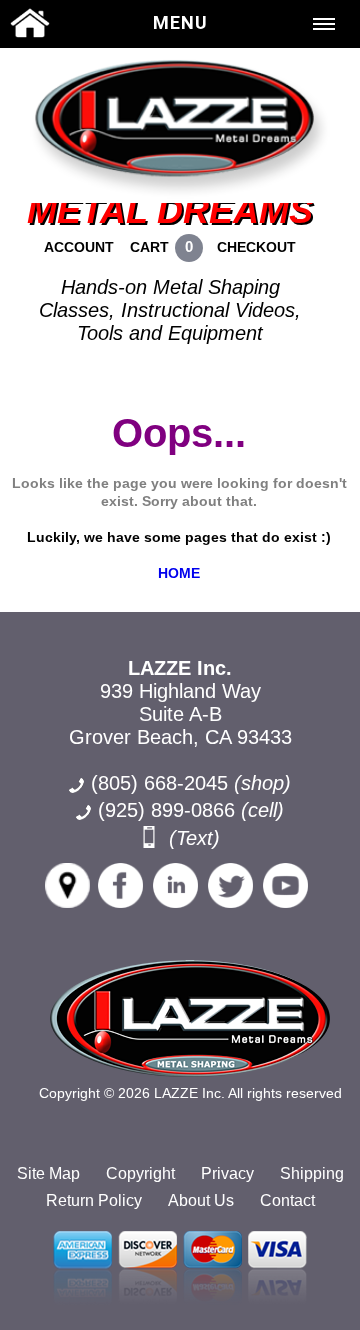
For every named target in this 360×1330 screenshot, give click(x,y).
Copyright (140, 1173)
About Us (201, 1200)
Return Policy (94, 1200)
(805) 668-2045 (191, 783)
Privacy (227, 1173)
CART (149, 247)
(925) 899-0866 (166, 810)
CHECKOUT (256, 247)
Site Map (48, 1173)
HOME (179, 573)
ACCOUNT (79, 247)
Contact (287, 1200)
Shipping (312, 1173)
